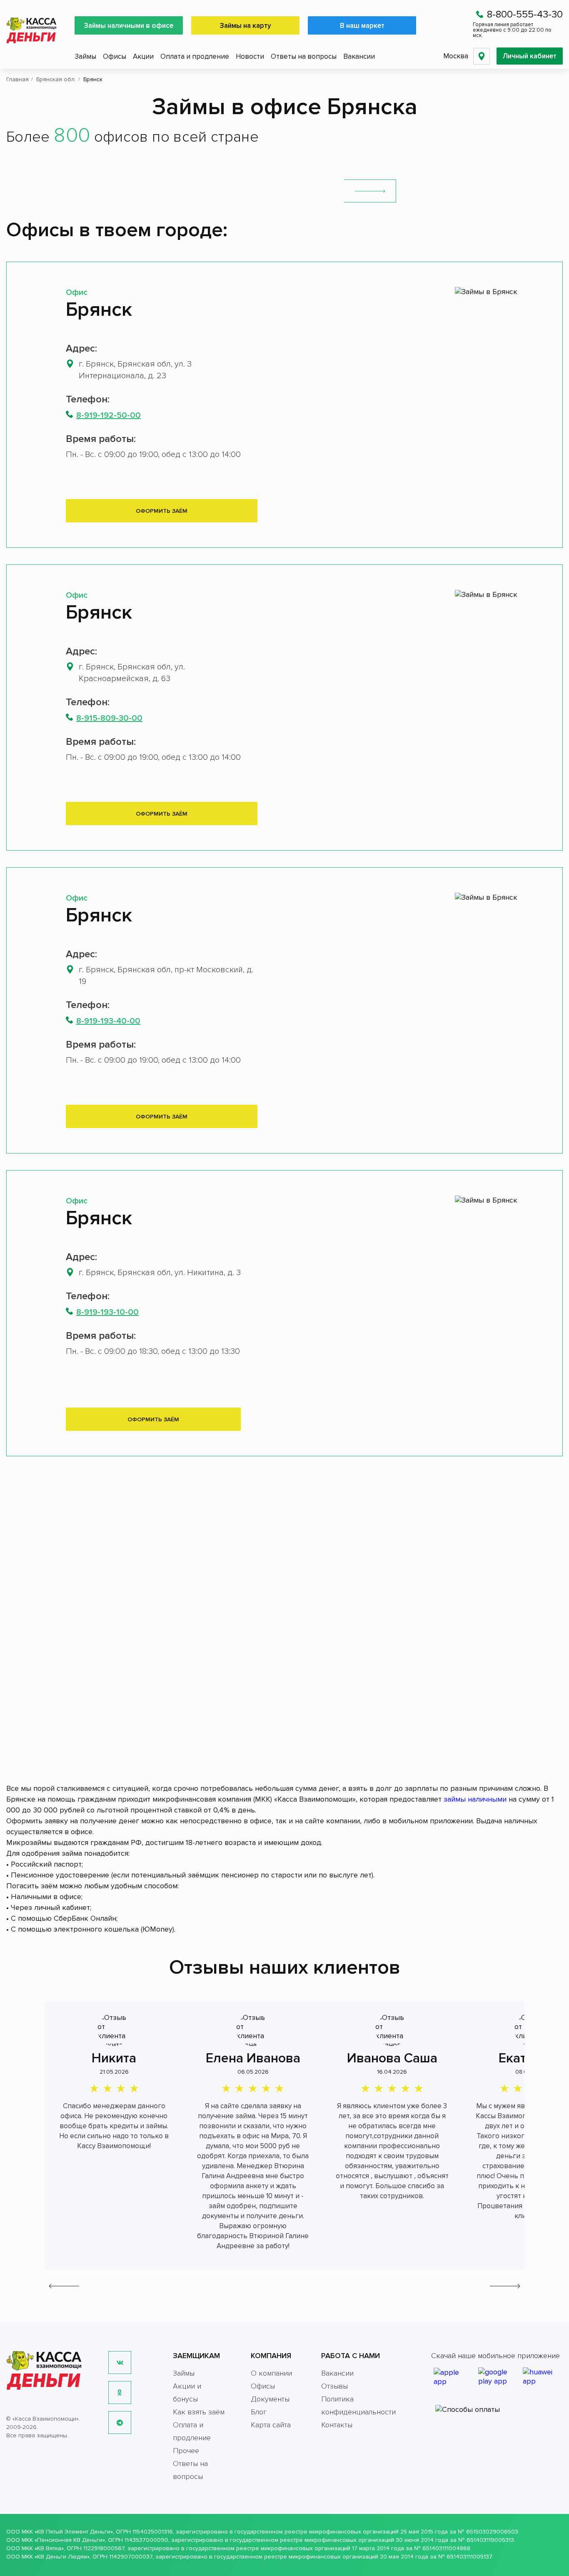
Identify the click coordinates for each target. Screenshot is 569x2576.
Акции (143, 56)
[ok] (120, 2393)
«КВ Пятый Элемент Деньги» (74, 2532)
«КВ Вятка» (49, 2548)
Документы (270, 2399)
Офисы (115, 56)
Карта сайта (271, 2425)
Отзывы (334, 2386)
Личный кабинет (530, 56)
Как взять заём (199, 2412)
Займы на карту (246, 26)
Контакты (337, 2425)
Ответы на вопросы (304, 56)
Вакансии (359, 56)
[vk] (120, 2363)
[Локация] (482, 56)
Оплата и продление (195, 56)
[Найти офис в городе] (370, 191)
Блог (259, 2412)
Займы (85, 56)
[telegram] (120, 2422)
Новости (250, 56)
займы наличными (475, 1799)
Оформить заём (162, 511)
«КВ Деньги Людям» (62, 2557)
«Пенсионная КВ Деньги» (70, 2540)
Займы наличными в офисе (129, 26)
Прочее (186, 2451)
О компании (271, 2373)
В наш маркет (362, 26)
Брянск (99, 310)
